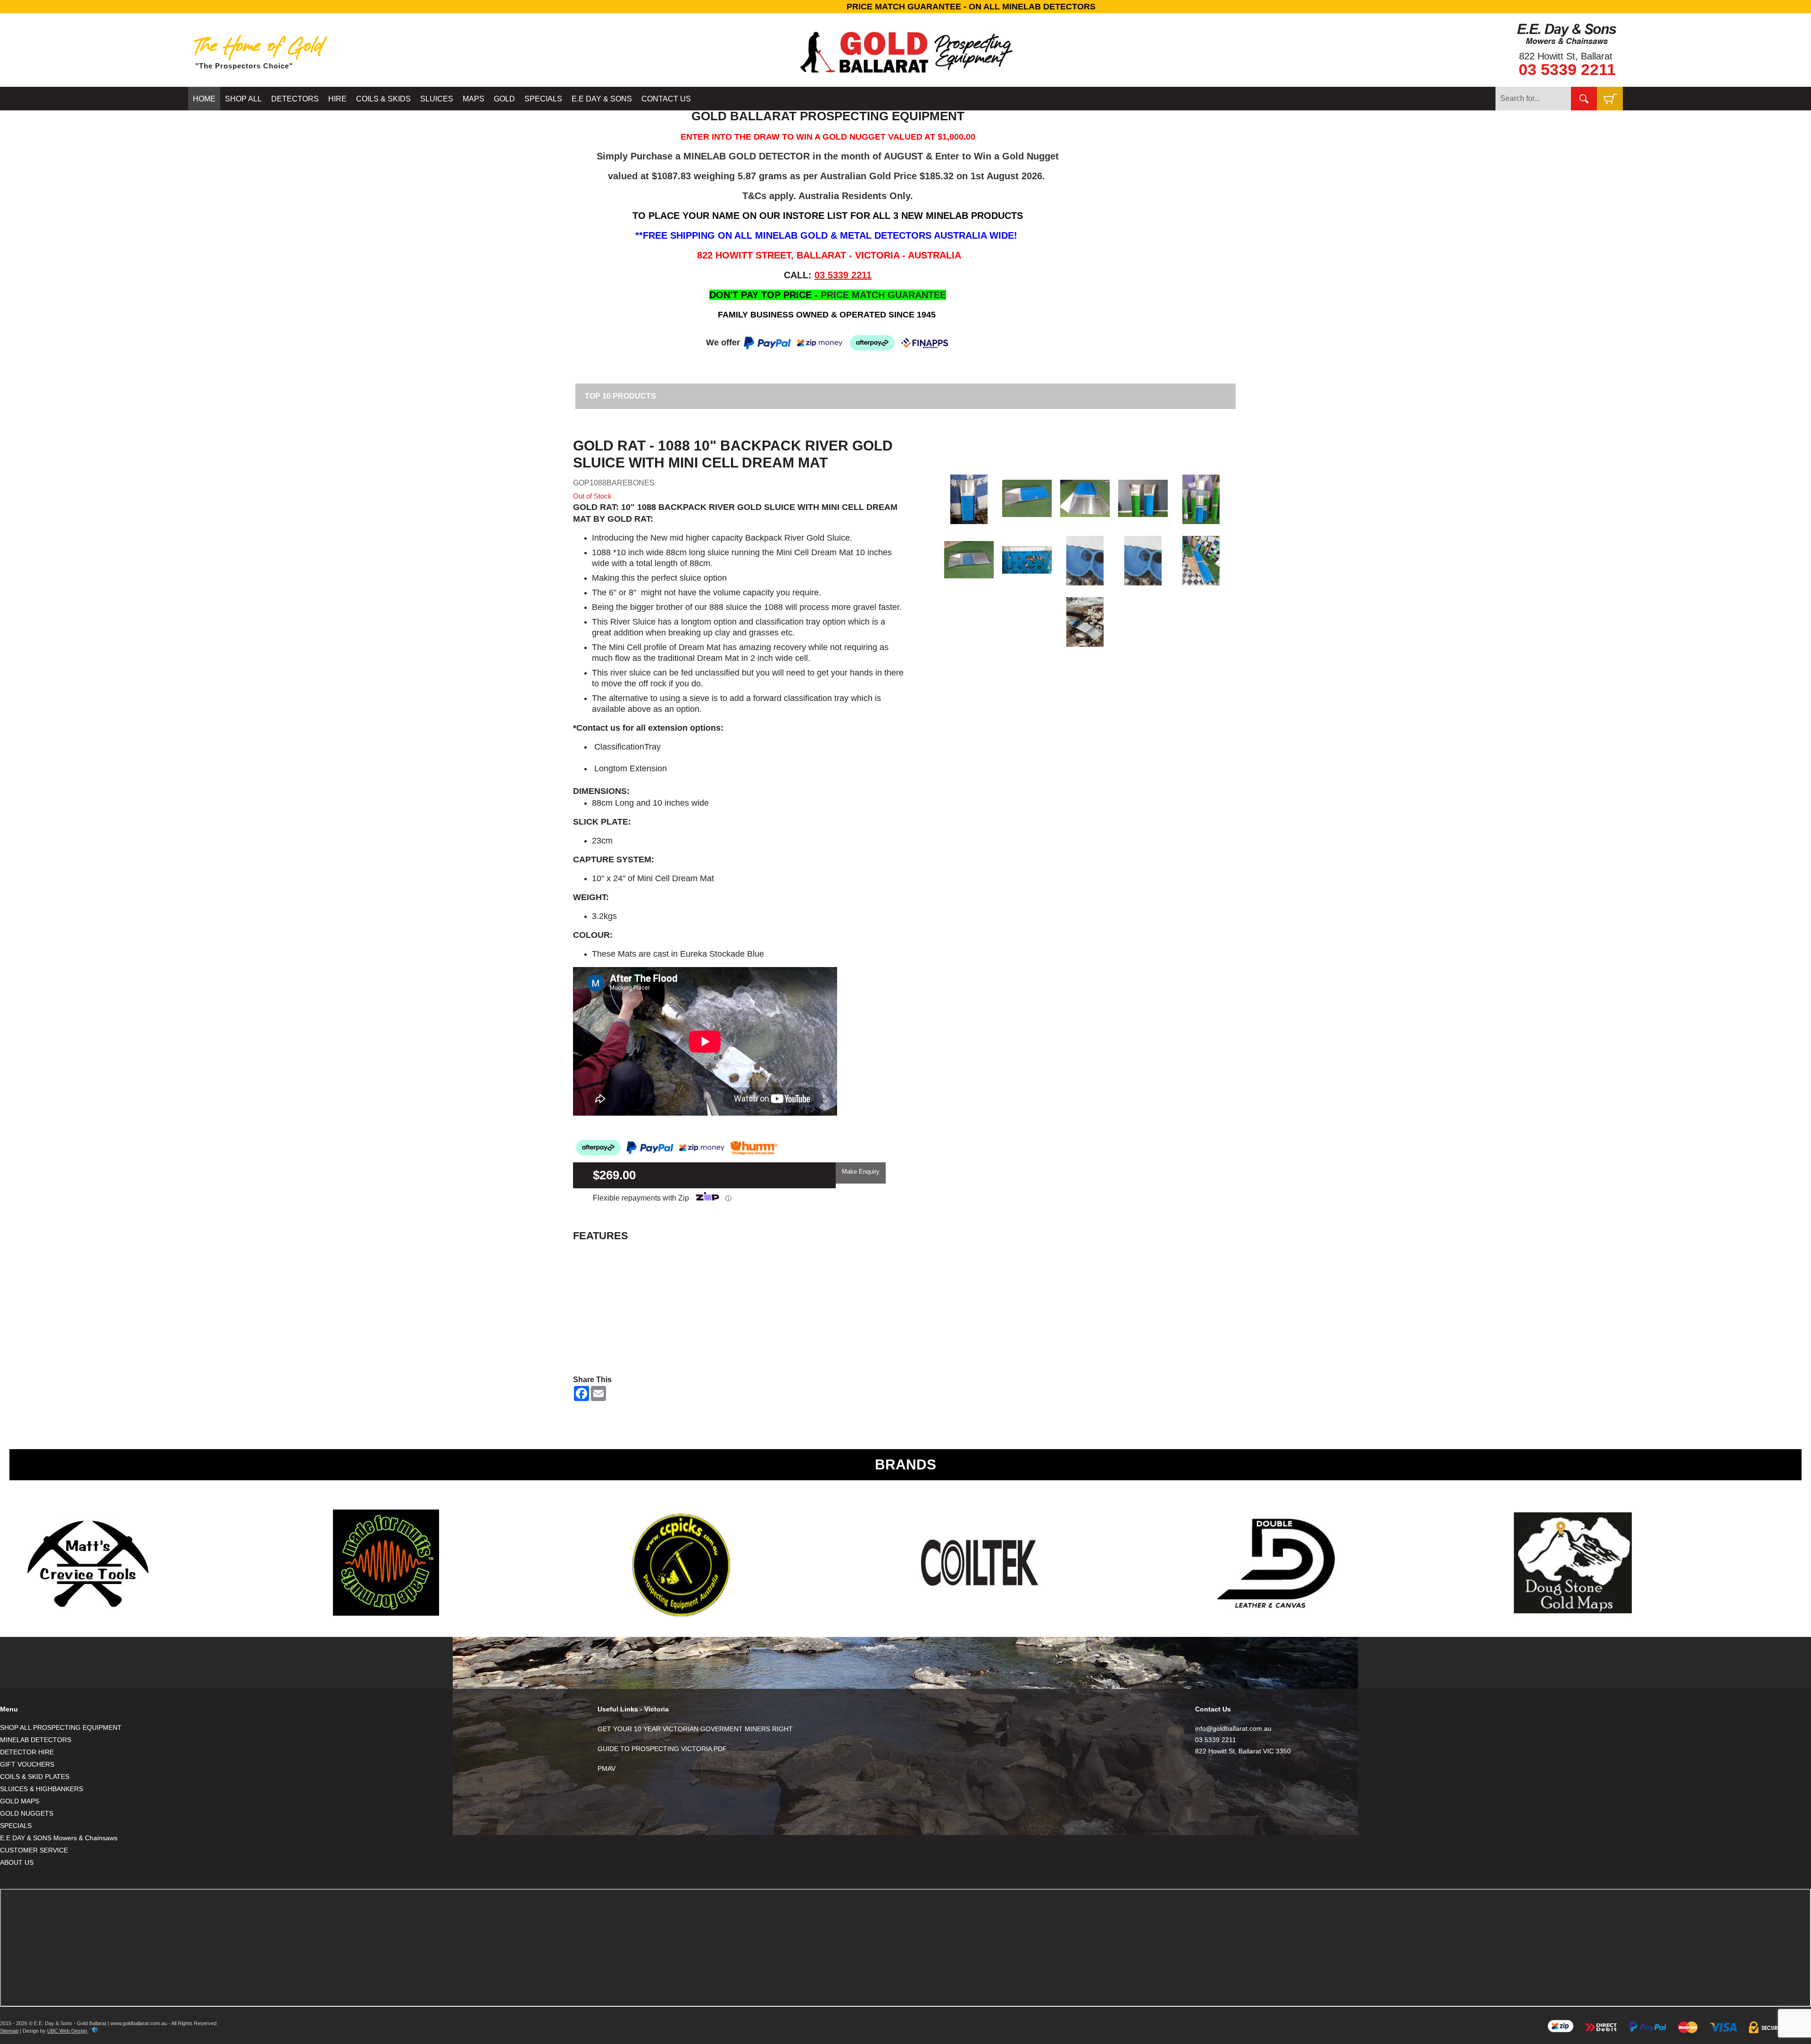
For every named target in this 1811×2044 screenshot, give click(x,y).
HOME (204, 99)
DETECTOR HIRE (27, 1752)
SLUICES (437, 99)
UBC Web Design (67, 2031)
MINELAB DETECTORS (36, 1740)
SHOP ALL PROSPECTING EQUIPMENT (61, 1727)
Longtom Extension (629, 768)
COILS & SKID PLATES (35, 1777)
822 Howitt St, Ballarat (1566, 56)
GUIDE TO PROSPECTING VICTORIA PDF (662, 1749)
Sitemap (9, 2031)
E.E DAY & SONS (602, 99)
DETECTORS (295, 99)
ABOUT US (17, 1862)
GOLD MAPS (20, 1801)
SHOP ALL (243, 99)
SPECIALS (543, 99)
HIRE (337, 99)
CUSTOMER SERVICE (34, 1850)
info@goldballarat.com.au (1233, 1728)
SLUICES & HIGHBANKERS (42, 1789)
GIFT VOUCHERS (27, 1764)
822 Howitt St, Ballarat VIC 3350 (1243, 1751)
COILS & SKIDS (383, 99)
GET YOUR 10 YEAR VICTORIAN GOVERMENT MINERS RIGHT (695, 1729)
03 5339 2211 (1567, 69)
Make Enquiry (861, 1172)
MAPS (474, 99)
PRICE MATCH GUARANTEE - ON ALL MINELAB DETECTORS (905, 7)
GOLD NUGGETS (27, 1813)
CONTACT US (666, 99)
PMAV (606, 1769)
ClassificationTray (626, 747)
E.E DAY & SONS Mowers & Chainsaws (59, 1838)
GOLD (504, 99)
